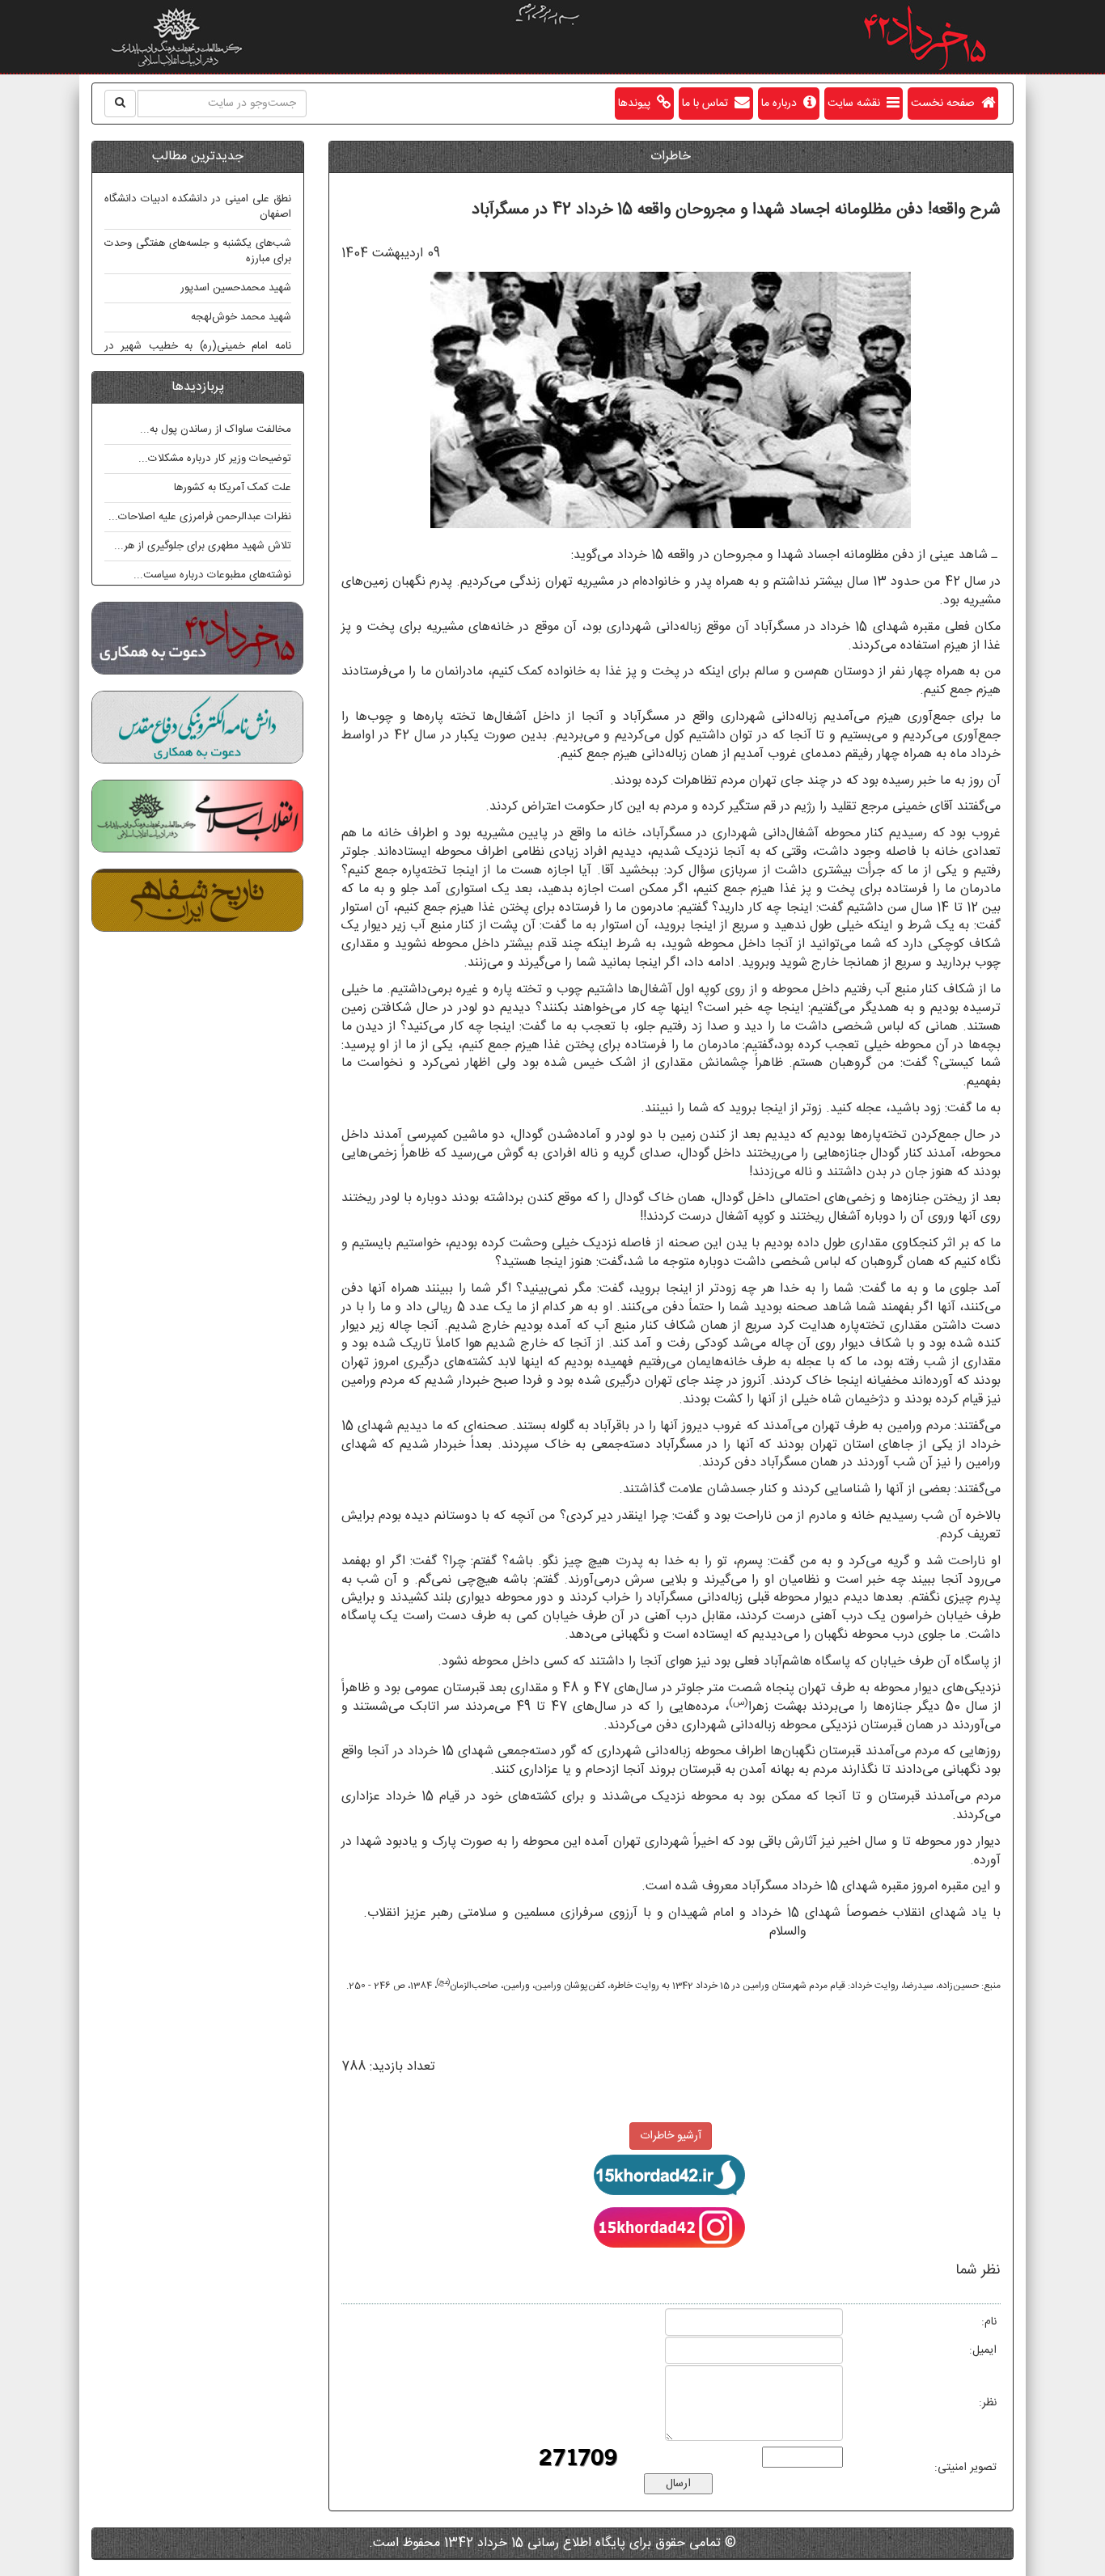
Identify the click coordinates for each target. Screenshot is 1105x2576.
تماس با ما (708, 104)
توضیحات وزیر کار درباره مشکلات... (215, 459)
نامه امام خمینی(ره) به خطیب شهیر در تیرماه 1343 (198, 354)
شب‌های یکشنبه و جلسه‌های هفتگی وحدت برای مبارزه (198, 251)
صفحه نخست (946, 104)
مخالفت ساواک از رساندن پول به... (216, 429)
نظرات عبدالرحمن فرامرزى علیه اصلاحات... (200, 517)
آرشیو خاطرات (671, 2136)
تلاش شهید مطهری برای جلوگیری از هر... (203, 546)
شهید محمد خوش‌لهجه (241, 317)
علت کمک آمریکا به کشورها (233, 488)
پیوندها (637, 104)
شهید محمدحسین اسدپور (236, 288)
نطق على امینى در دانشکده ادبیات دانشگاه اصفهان (198, 207)
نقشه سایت (857, 104)
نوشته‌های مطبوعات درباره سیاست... (212, 575)
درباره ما (782, 104)
